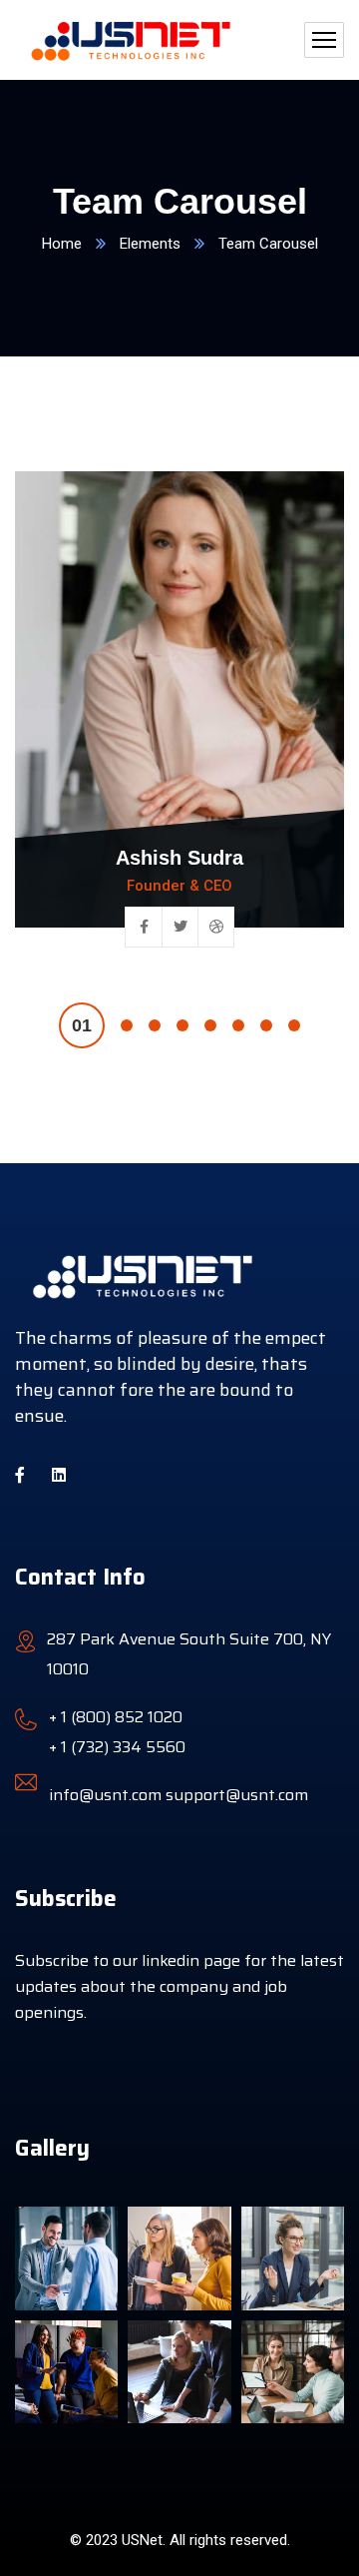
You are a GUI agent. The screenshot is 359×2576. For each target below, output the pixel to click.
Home (62, 244)
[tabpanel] (179, 724)
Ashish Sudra (179, 858)
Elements (150, 244)
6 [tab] (238, 1025)
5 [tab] (210, 1025)
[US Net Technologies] (128, 40)
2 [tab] (127, 1025)
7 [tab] (266, 1025)
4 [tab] (182, 1025)
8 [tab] (294, 1025)
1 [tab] (82, 1025)
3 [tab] (155, 1025)
